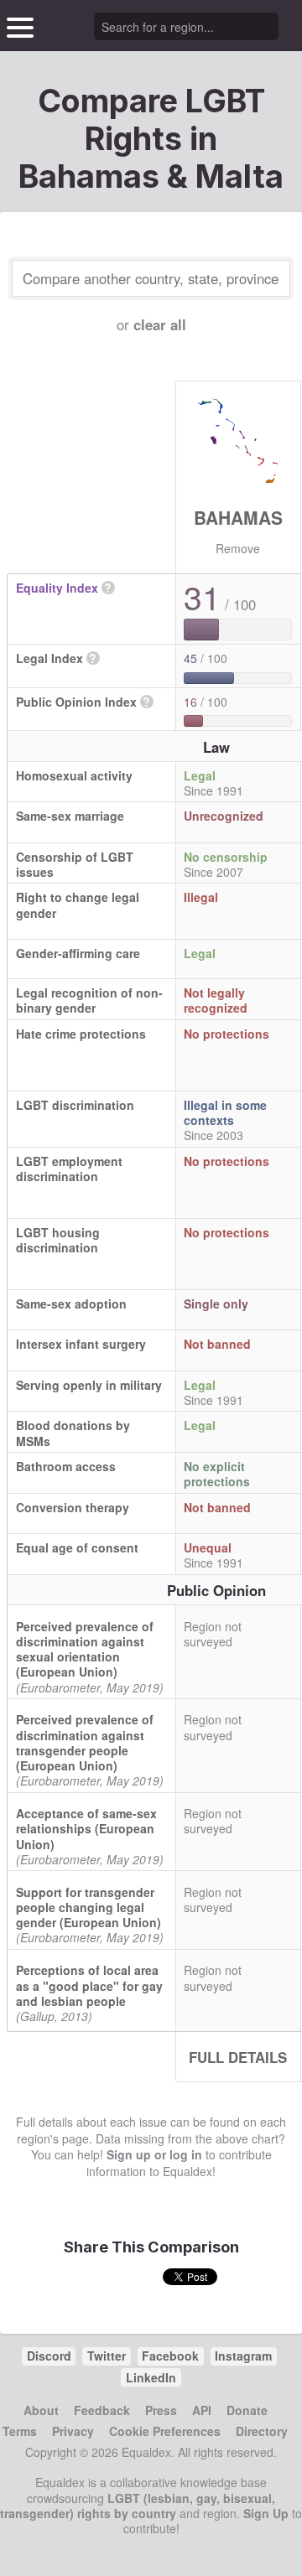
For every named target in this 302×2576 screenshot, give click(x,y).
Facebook (170, 2356)
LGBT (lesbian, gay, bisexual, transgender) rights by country (138, 2506)
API (202, 2410)
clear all (160, 324)
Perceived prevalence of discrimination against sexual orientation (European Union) (85, 1649)
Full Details (238, 2057)
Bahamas (238, 517)
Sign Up (266, 2513)
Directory (262, 2431)
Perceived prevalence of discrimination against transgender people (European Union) (85, 1742)
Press (161, 2410)
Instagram (243, 2356)
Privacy (73, 2431)
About (41, 2410)
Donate (247, 2410)
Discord (49, 2356)
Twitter (107, 2356)
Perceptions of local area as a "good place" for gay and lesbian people (89, 1985)
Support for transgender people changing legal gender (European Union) (89, 1907)
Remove (238, 548)
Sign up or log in (154, 2154)
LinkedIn (151, 2377)
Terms (20, 2431)
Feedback (102, 2410)
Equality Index (57, 588)
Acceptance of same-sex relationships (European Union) (86, 1828)
